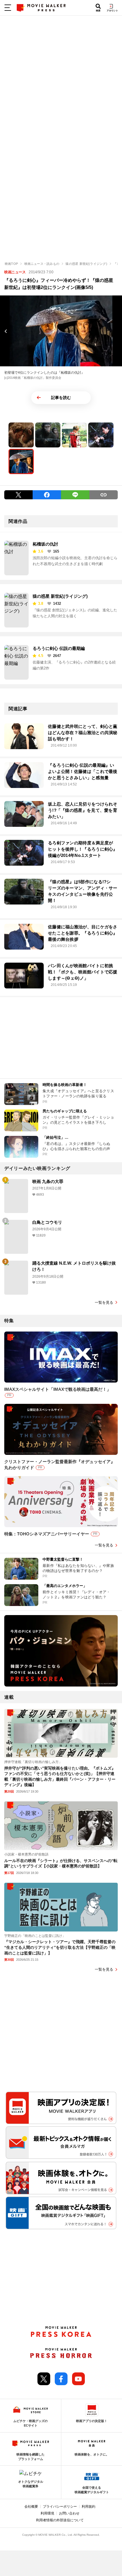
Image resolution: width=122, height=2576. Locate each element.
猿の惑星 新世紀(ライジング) (60, 596)
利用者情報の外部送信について (60, 2520)
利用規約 (89, 2507)
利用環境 (47, 2513)
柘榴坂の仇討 (45, 544)
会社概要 (31, 2507)
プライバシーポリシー (60, 2507)
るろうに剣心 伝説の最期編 (59, 648)
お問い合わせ (69, 2513)
